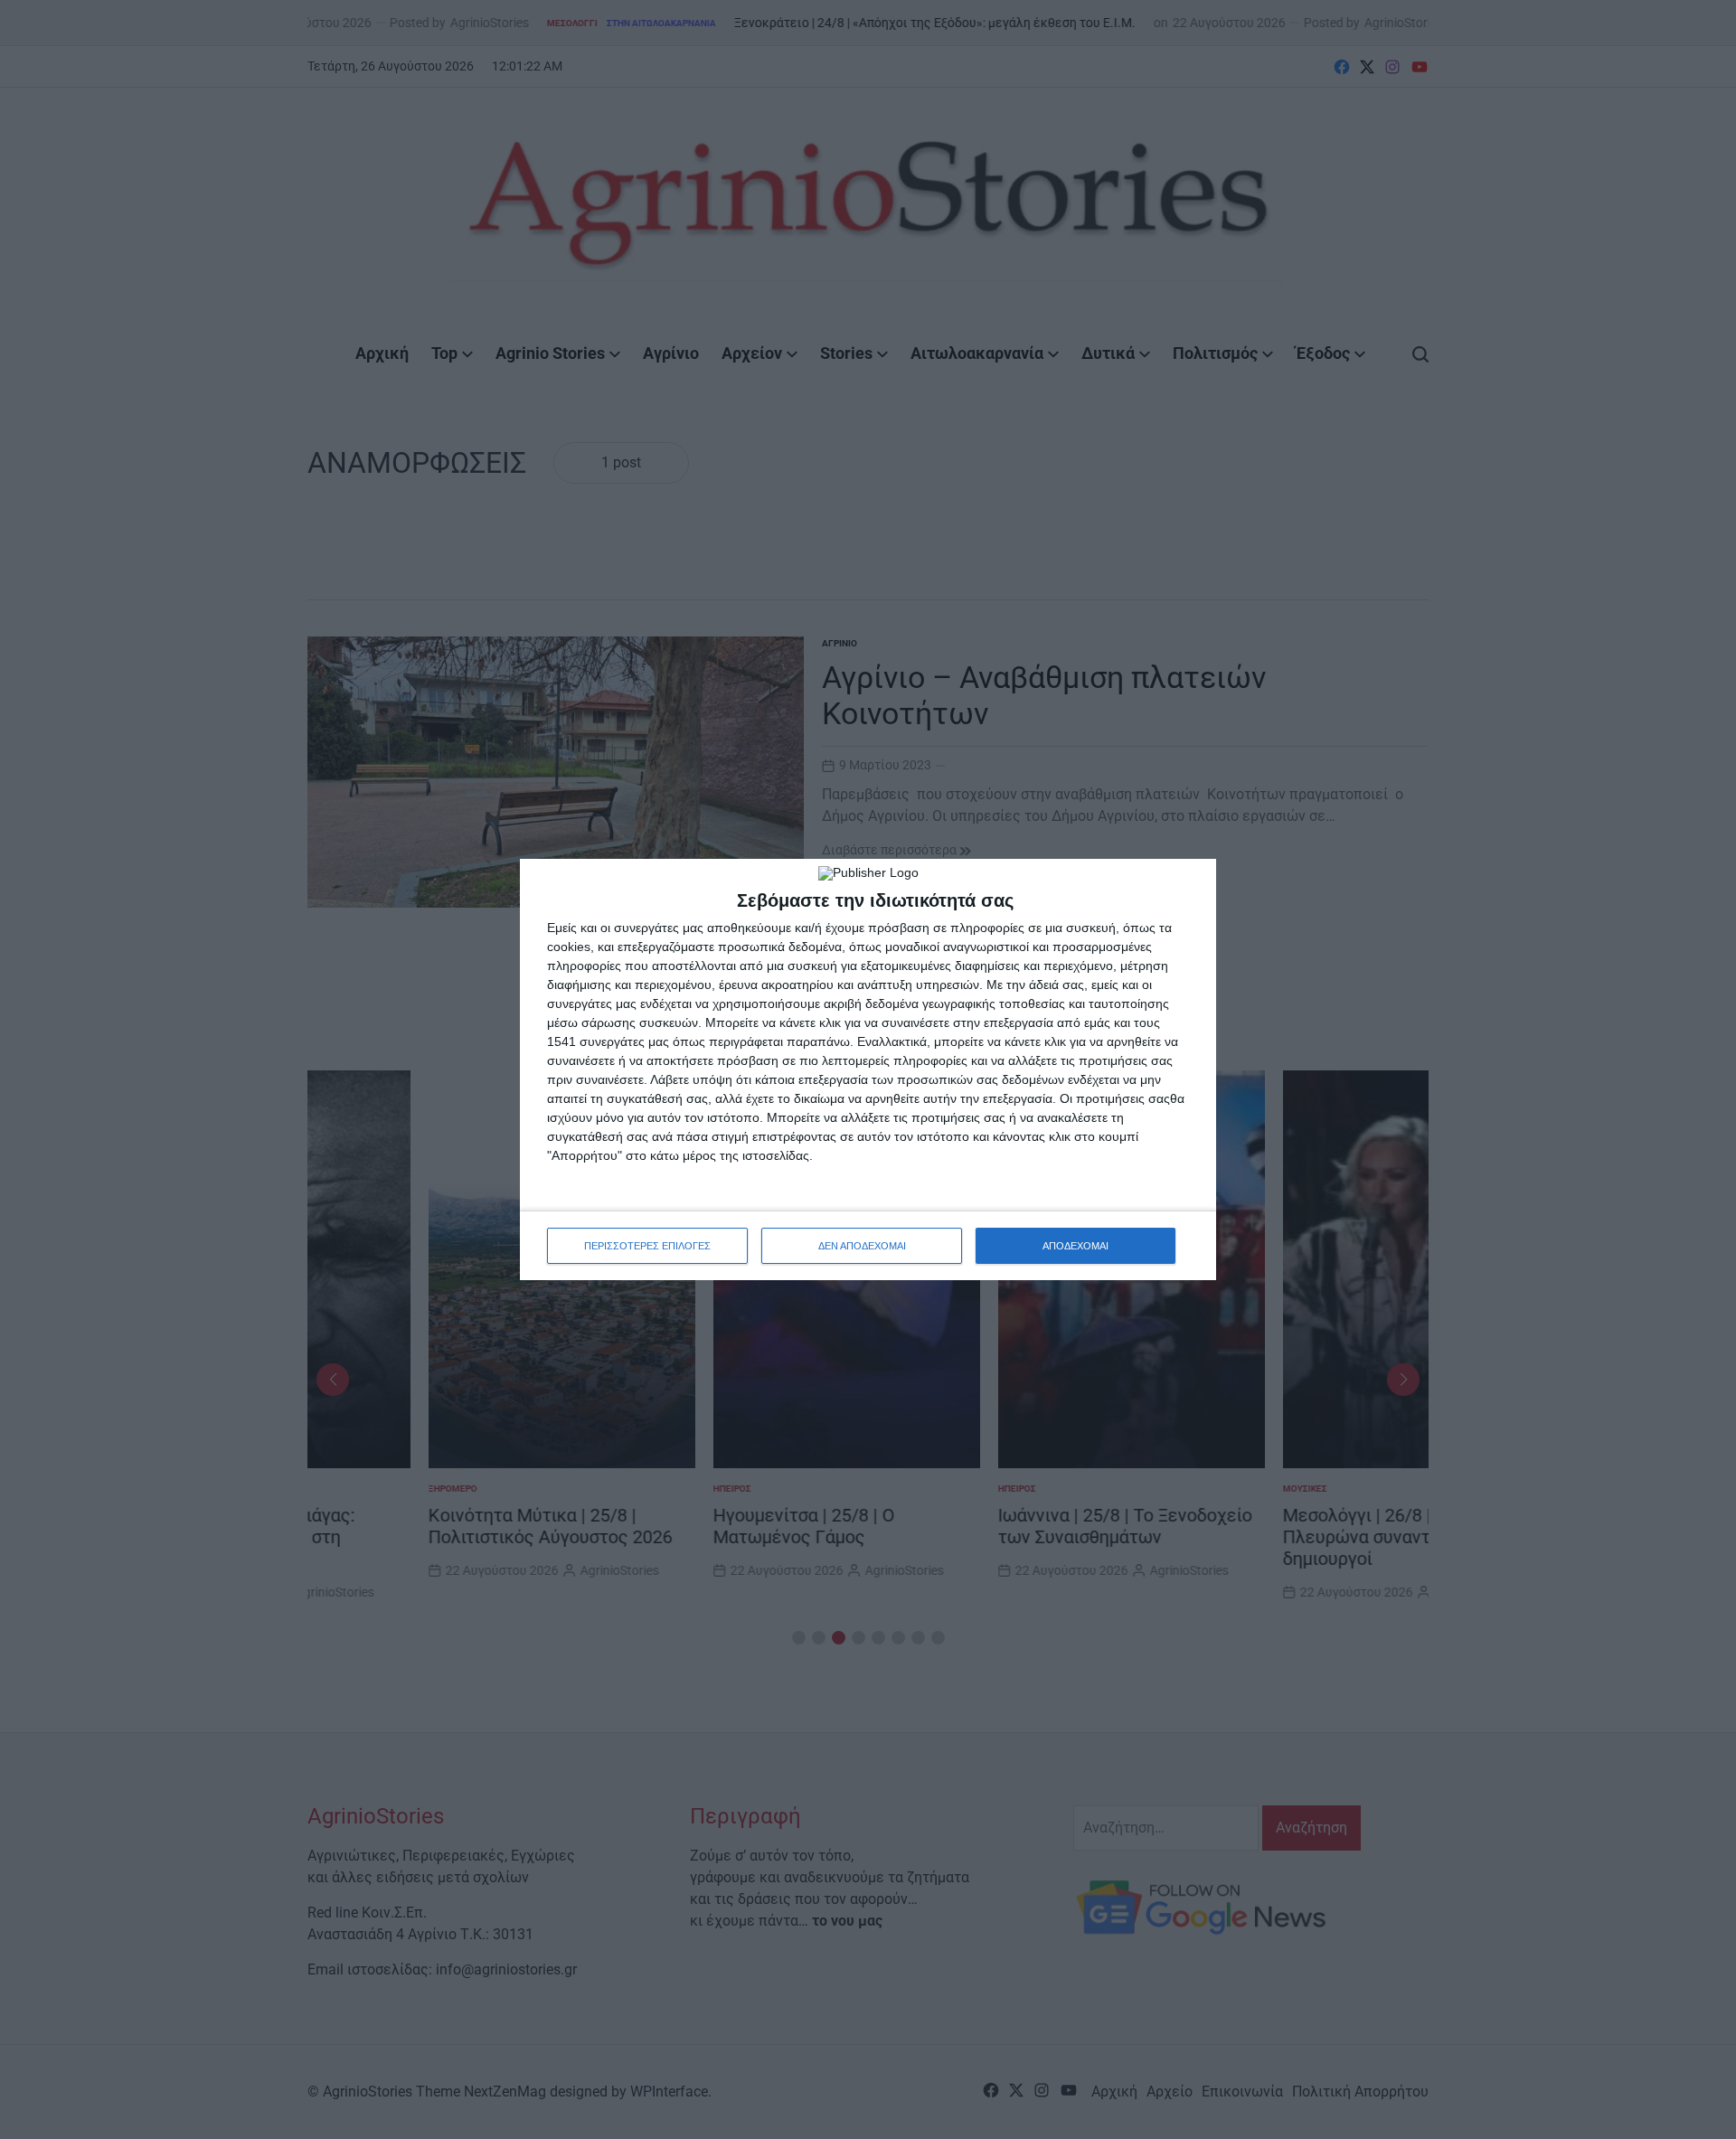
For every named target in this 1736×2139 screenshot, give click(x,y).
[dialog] (868, 1069)
